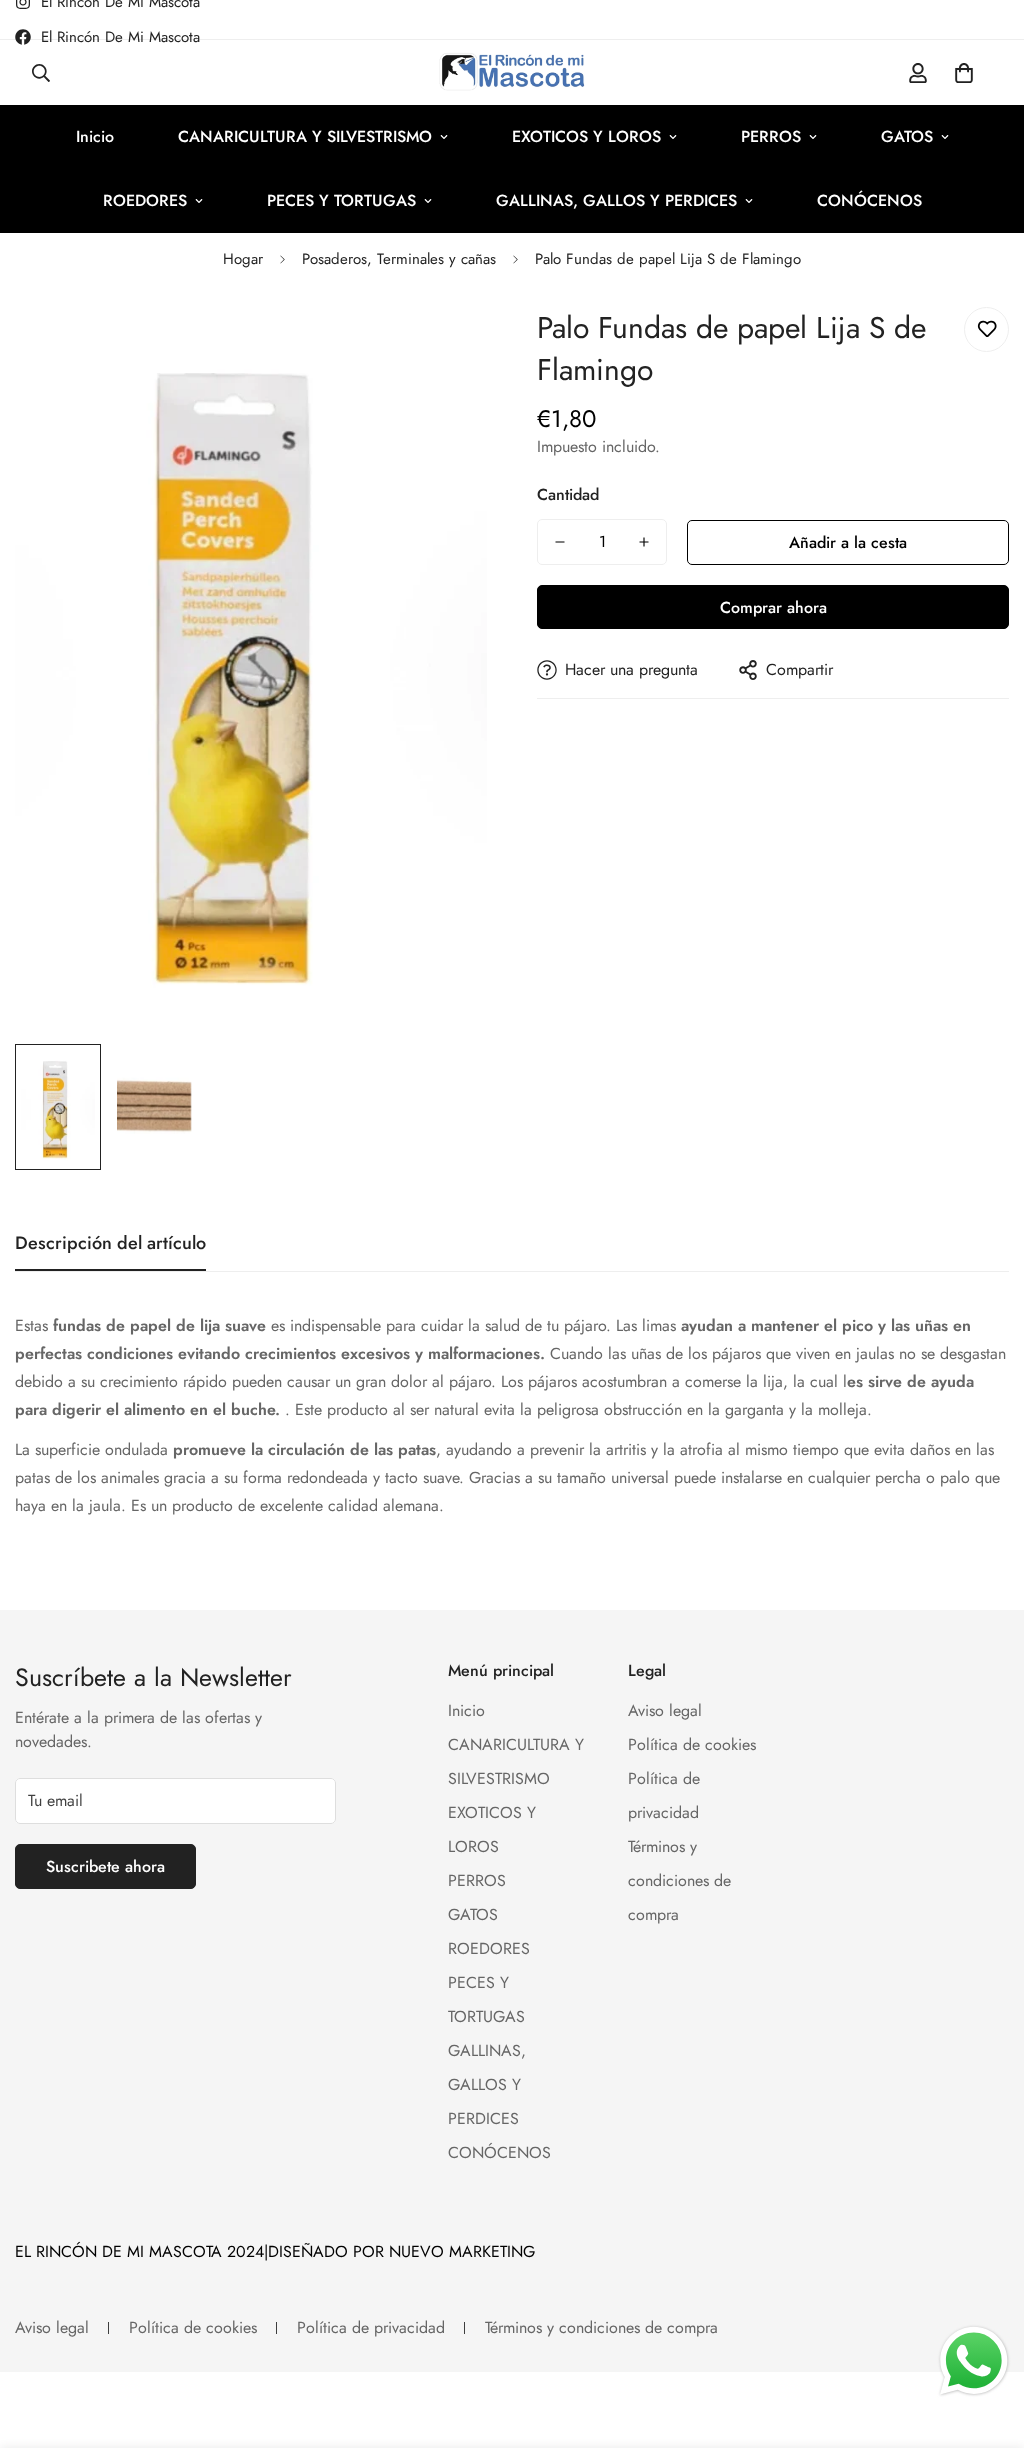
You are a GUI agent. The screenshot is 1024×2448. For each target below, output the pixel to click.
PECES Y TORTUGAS (341, 200)
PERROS (771, 136)
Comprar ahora (773, 607)
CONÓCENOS (869, 200)
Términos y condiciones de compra (679, 1880)
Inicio (95, 136)
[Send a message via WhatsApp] (974, 2361)
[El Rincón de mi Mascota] (512, 72)
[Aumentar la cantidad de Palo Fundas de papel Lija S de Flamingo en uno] (644, 542)
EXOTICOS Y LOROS (586, 136)
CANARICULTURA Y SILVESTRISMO (305, 136)
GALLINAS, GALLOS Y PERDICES (616, 200)
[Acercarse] (444, 344)
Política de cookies (692, 1744)
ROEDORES (145, 200)
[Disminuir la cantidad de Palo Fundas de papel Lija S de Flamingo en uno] (560, 542)
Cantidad (568, 494)
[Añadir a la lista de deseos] (986, 329)
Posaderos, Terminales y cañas (399, 259)
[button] (964, 73)
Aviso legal (665, 1710)
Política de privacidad (371, 2327)
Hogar (243, 259)
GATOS (907, 136)
